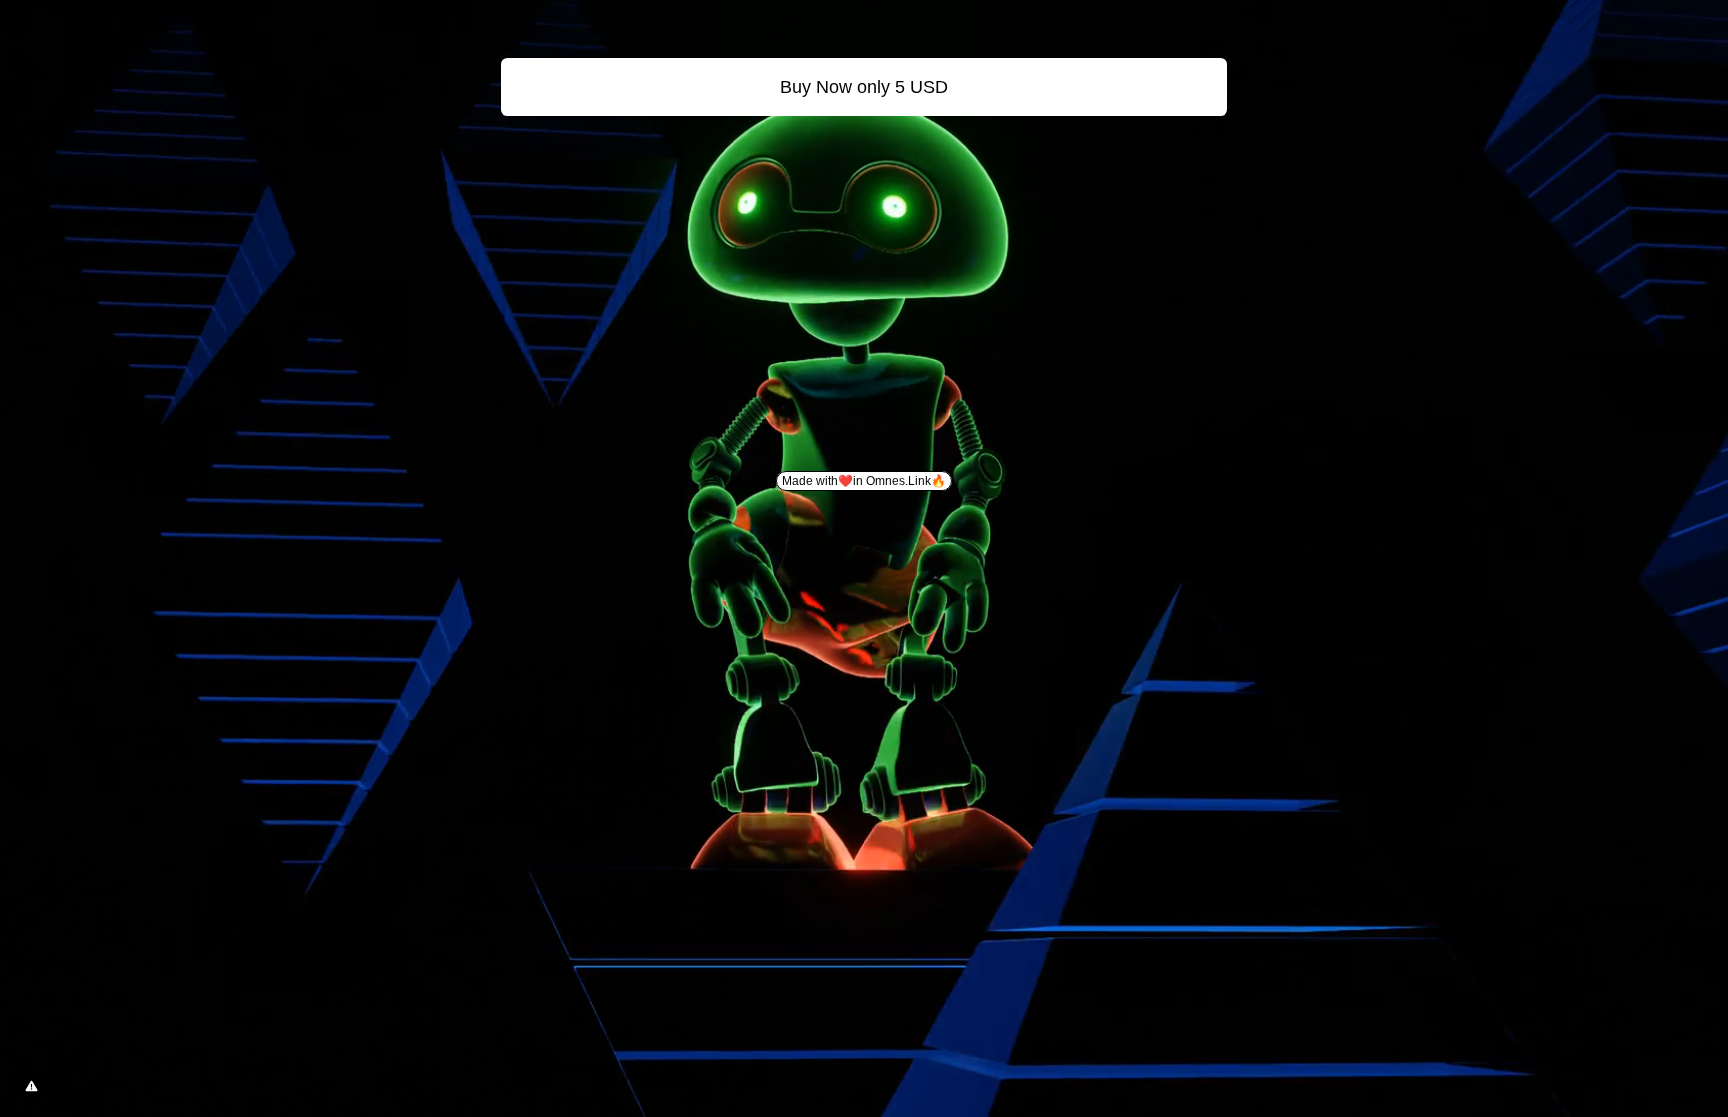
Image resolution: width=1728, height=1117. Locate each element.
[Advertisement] (864, 274)
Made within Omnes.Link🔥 (864, 481)
